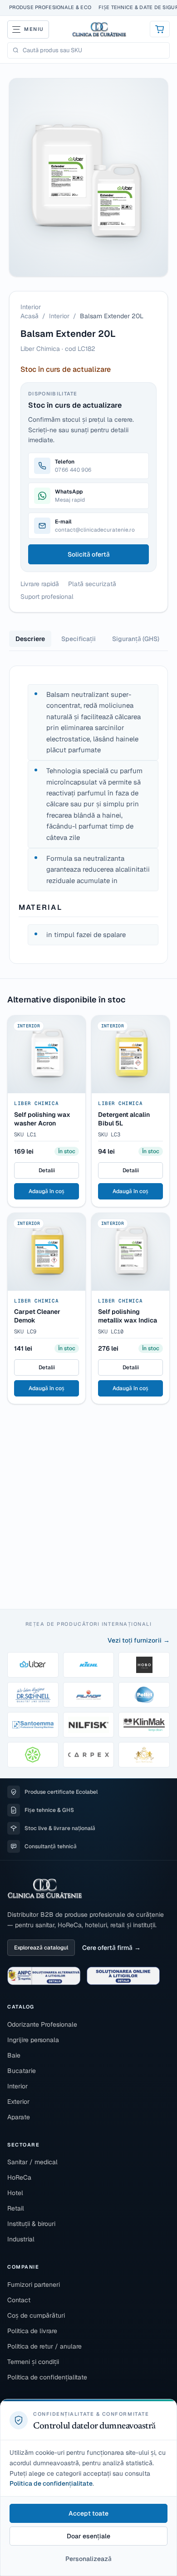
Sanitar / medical (32, 2162)
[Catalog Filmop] (89, 1695)
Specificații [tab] (79, 639)
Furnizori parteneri (34, 2285)
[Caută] (16, 50)
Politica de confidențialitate (47, 2377)
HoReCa (19, 2177)
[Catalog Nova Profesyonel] (144, 1755)
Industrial (21, 2239)
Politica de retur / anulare (44, 2346)
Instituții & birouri (31, 2224)
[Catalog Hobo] (144, 1665)
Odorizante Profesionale (42, 2024)
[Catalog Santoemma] (33, 1725)
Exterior (18, 2102)
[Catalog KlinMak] (144, 1725)
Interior (59, 316)
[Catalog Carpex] (89, 1755)
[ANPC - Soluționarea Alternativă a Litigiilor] (44, 1976)
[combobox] (94, 50)
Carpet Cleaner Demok (37, 1316)
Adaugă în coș (47, 1191)
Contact (19, 2300)
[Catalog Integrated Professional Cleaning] (33, 1755)
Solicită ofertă (89, 554)
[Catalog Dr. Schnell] (33, 1695)
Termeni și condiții (33, 2362)
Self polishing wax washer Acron (42, 1119)
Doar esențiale (88, 2536)
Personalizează (88, 2559)
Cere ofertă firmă (107, 1948)
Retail (16, 2208)
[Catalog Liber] (33, 1665)
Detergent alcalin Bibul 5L (124, 1119)
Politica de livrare (32, 2331)
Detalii (47, 1170)
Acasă (29, 316)
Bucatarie (22, 2071)
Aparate (19, 2117)
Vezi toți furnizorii (135, 1640)
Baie (14, 2055)
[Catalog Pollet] (144, 1695)
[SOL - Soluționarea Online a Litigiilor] (123, 1976)
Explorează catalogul (41, 1948)
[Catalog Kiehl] (89, 1665)
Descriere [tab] (30, 639)
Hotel (15, 2193)
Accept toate (88, 2513)
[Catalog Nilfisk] (89, 1725)
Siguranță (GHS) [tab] (136, 639)
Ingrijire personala (33, 2040)
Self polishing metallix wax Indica (128, 1316)
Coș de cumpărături (36, 2315)
